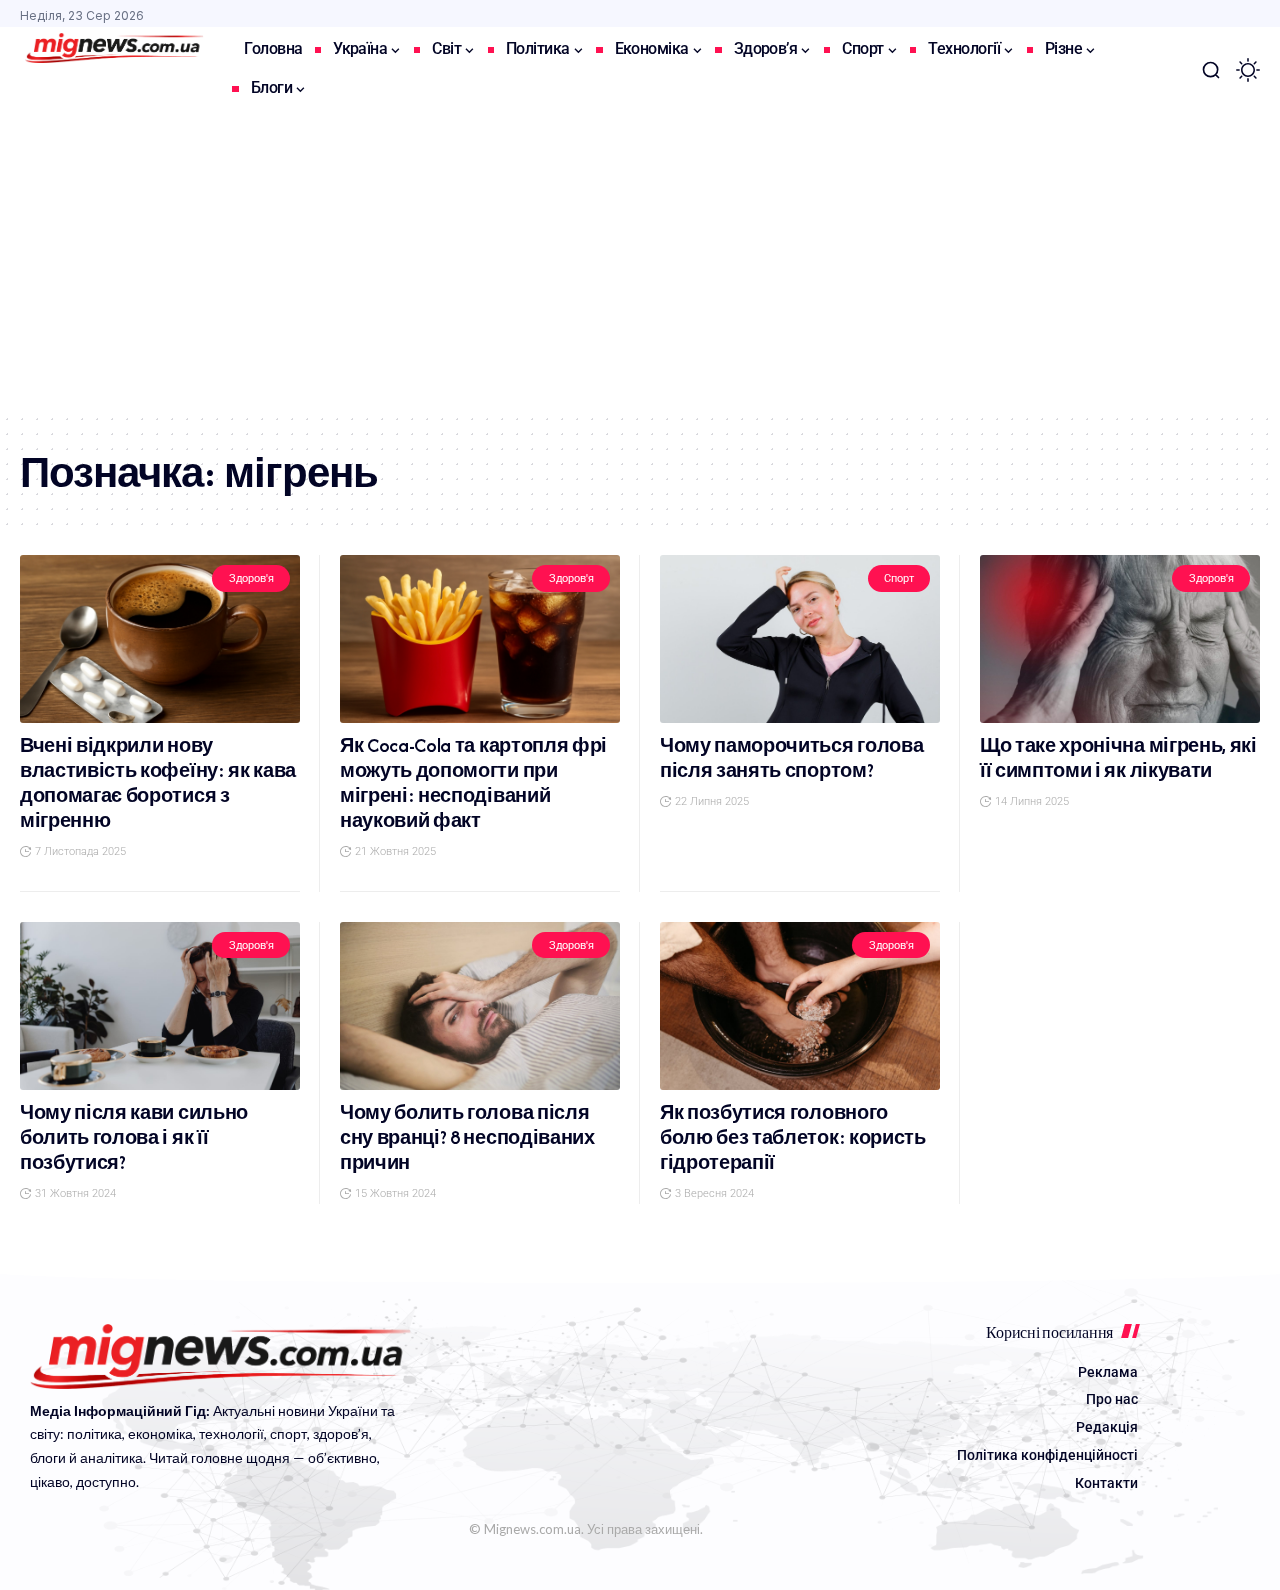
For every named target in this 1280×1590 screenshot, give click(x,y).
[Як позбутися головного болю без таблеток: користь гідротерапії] (800, 1006)
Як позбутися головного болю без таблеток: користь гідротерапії (793, 1137)
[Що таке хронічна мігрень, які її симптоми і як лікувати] (1120, 639)
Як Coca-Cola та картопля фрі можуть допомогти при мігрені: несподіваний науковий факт (473, 783)
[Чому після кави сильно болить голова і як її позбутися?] (160, 1006)
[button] (1211, 70)
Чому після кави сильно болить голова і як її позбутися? (134, 1137)
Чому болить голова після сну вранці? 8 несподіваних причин (467, 1137)
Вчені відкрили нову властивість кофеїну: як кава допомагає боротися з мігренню (158, 783)
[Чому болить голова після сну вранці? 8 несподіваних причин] (480, 1006)
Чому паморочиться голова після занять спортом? (791, 758)
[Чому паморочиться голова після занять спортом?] (800, 639)
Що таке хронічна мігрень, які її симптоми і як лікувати (1118, 758)
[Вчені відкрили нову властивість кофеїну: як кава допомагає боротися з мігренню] (160, 639)
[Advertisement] (640, 262)
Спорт (898, 578)
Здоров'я (251, 578)
